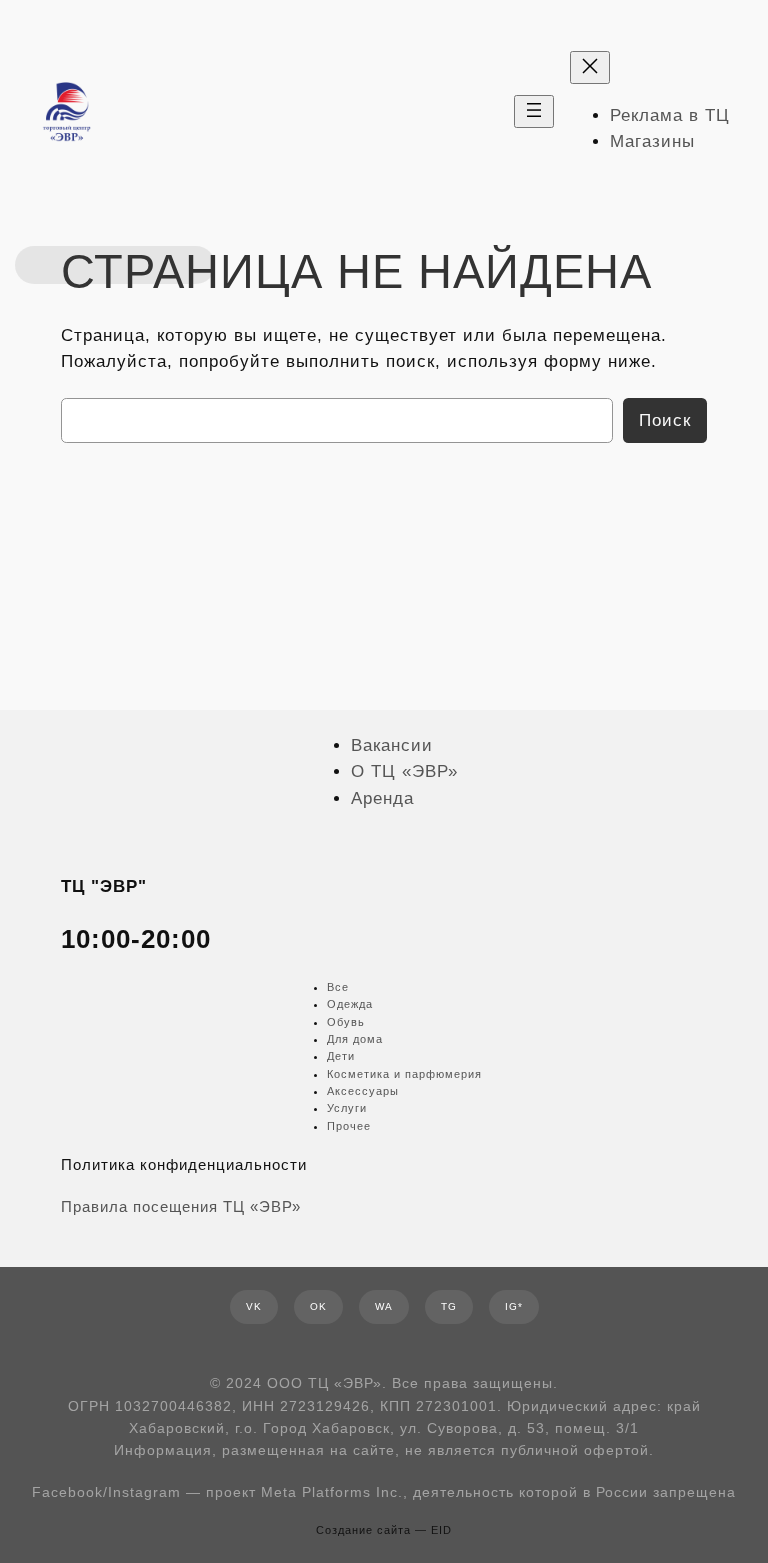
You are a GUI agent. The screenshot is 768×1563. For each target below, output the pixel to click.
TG (449, 1306)
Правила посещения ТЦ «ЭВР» (181, 1207)
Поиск (665, 420)
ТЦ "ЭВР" (104, 886)
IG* (514, 1306)
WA (384, 1306)
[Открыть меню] (534, 111)
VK (254, 1306)
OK (318, 1306)
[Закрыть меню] (590, 67)
